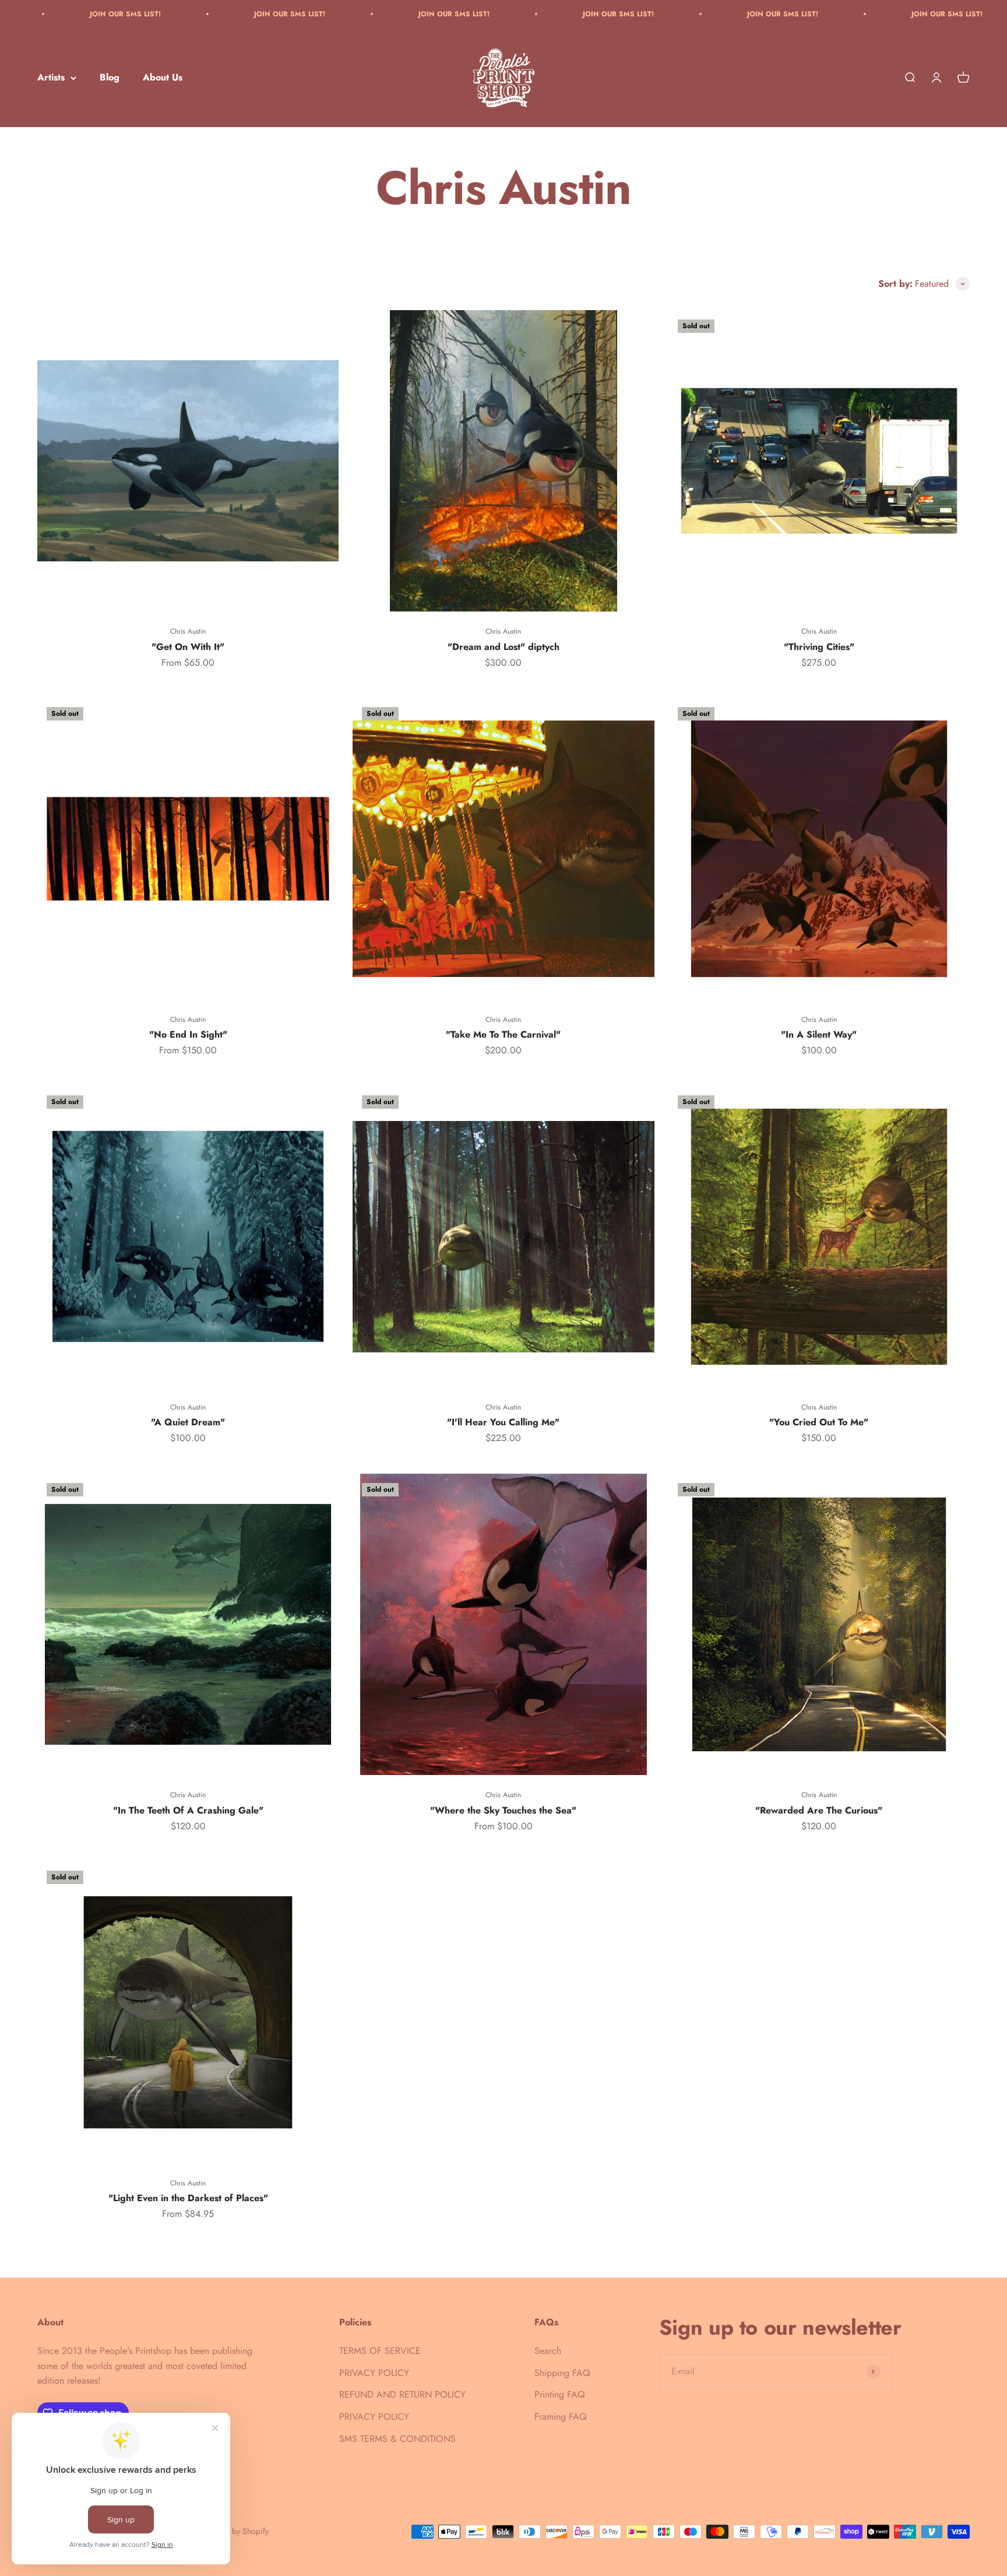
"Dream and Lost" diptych (503, 647)
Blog (110, 78)
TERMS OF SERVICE (380, 2351)
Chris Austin (188, 631)
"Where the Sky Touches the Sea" (503, 1810)
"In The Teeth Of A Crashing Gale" (188, 1810)
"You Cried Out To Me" (819, 1422)
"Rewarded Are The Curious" (819, 1810)
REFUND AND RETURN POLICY (402, 2394)
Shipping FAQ (562, 2373)
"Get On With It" (188, 647)
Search (548, 2351)
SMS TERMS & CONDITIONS (397, 2439)
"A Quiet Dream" (188, 1422)
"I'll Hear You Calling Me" (503, 1422)
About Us (163, 78)
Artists (51, 78)
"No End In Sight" (188, 1034)
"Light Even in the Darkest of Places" (188, 2198)
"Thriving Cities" (819, 647)
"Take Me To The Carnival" (503, 1034)
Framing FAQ (561, 2417)
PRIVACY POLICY (374, 2373)
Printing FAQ (560, 2394)
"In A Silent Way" (819, 1034)
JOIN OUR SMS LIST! (95, 14)
